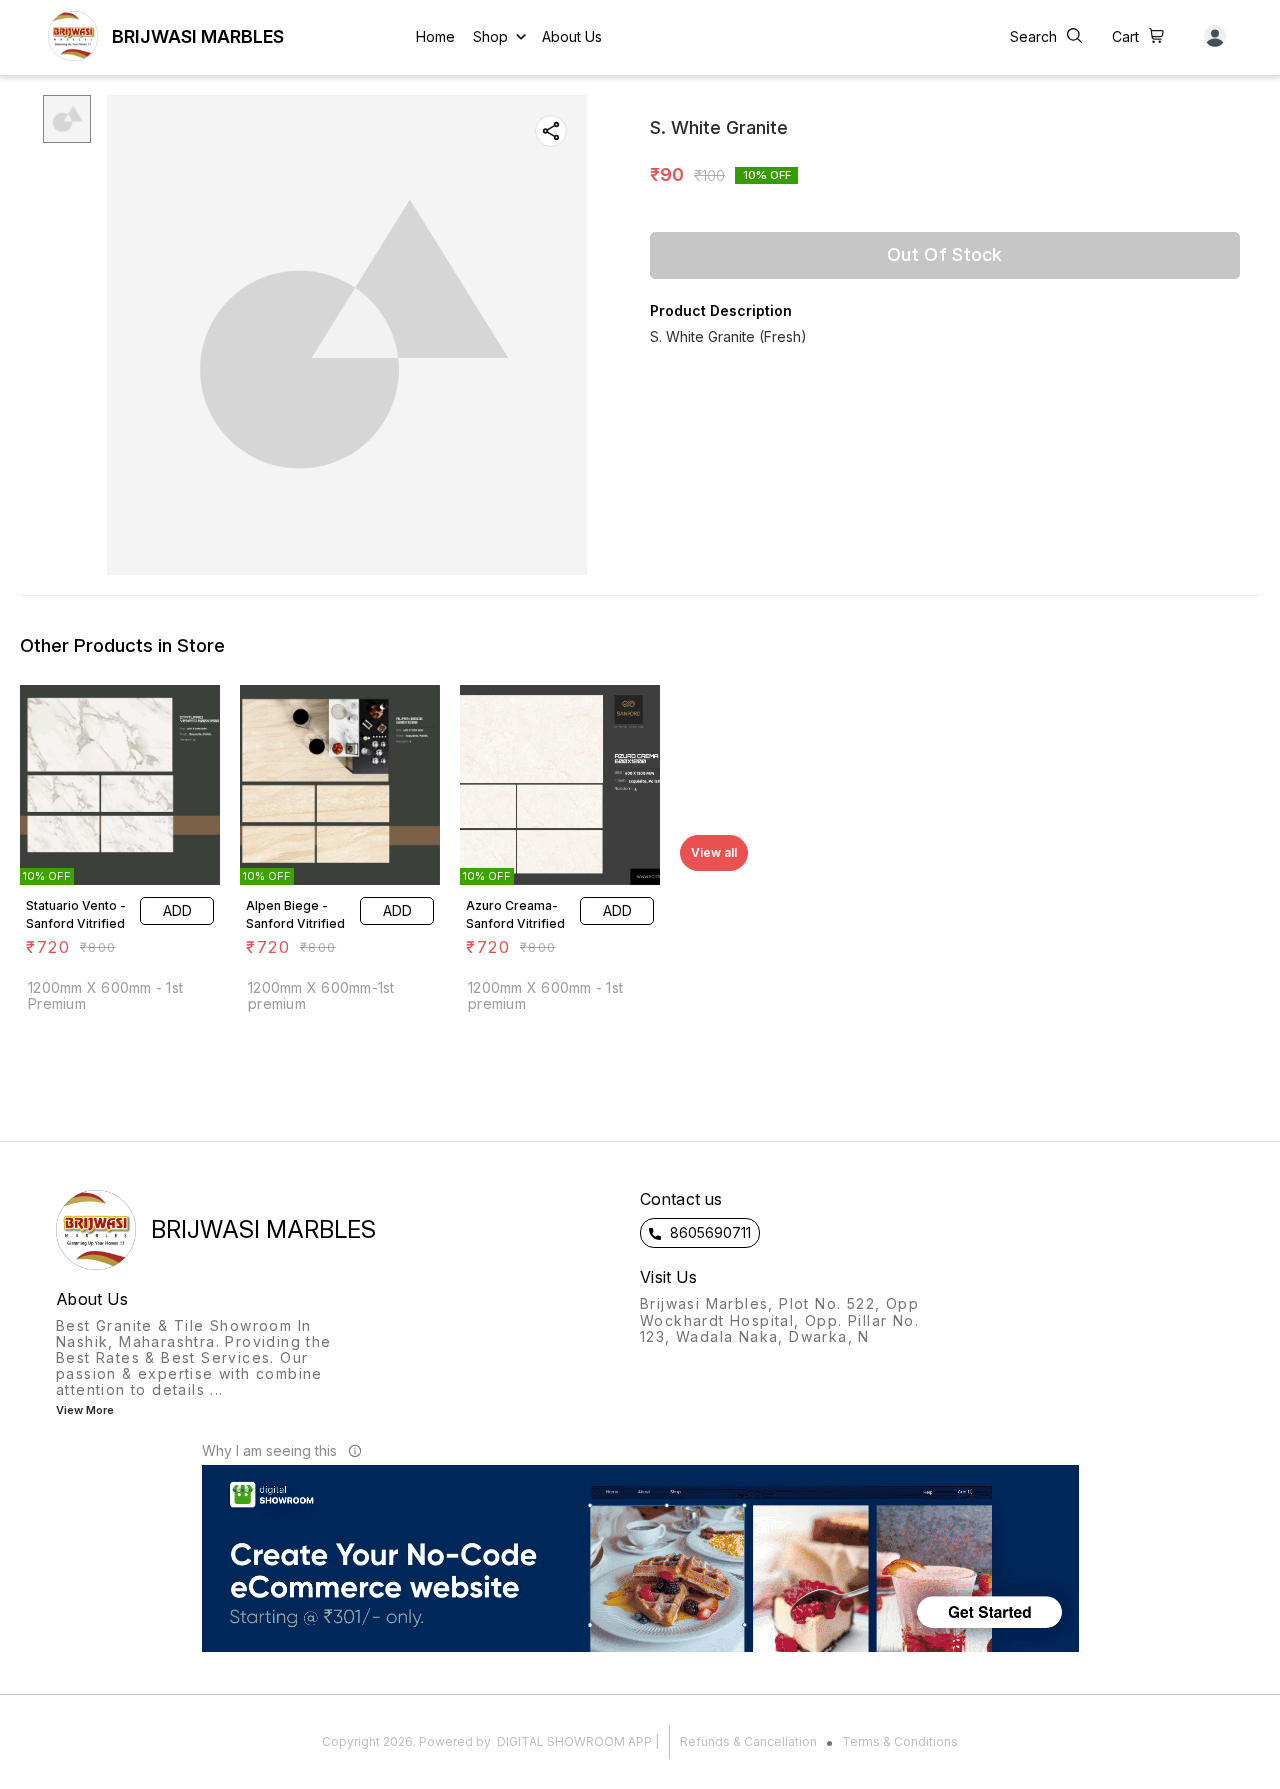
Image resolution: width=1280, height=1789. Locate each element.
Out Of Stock (945, 254)
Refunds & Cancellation (748, 1741)
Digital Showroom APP (574, 1741)
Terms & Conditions (900, 1741)
